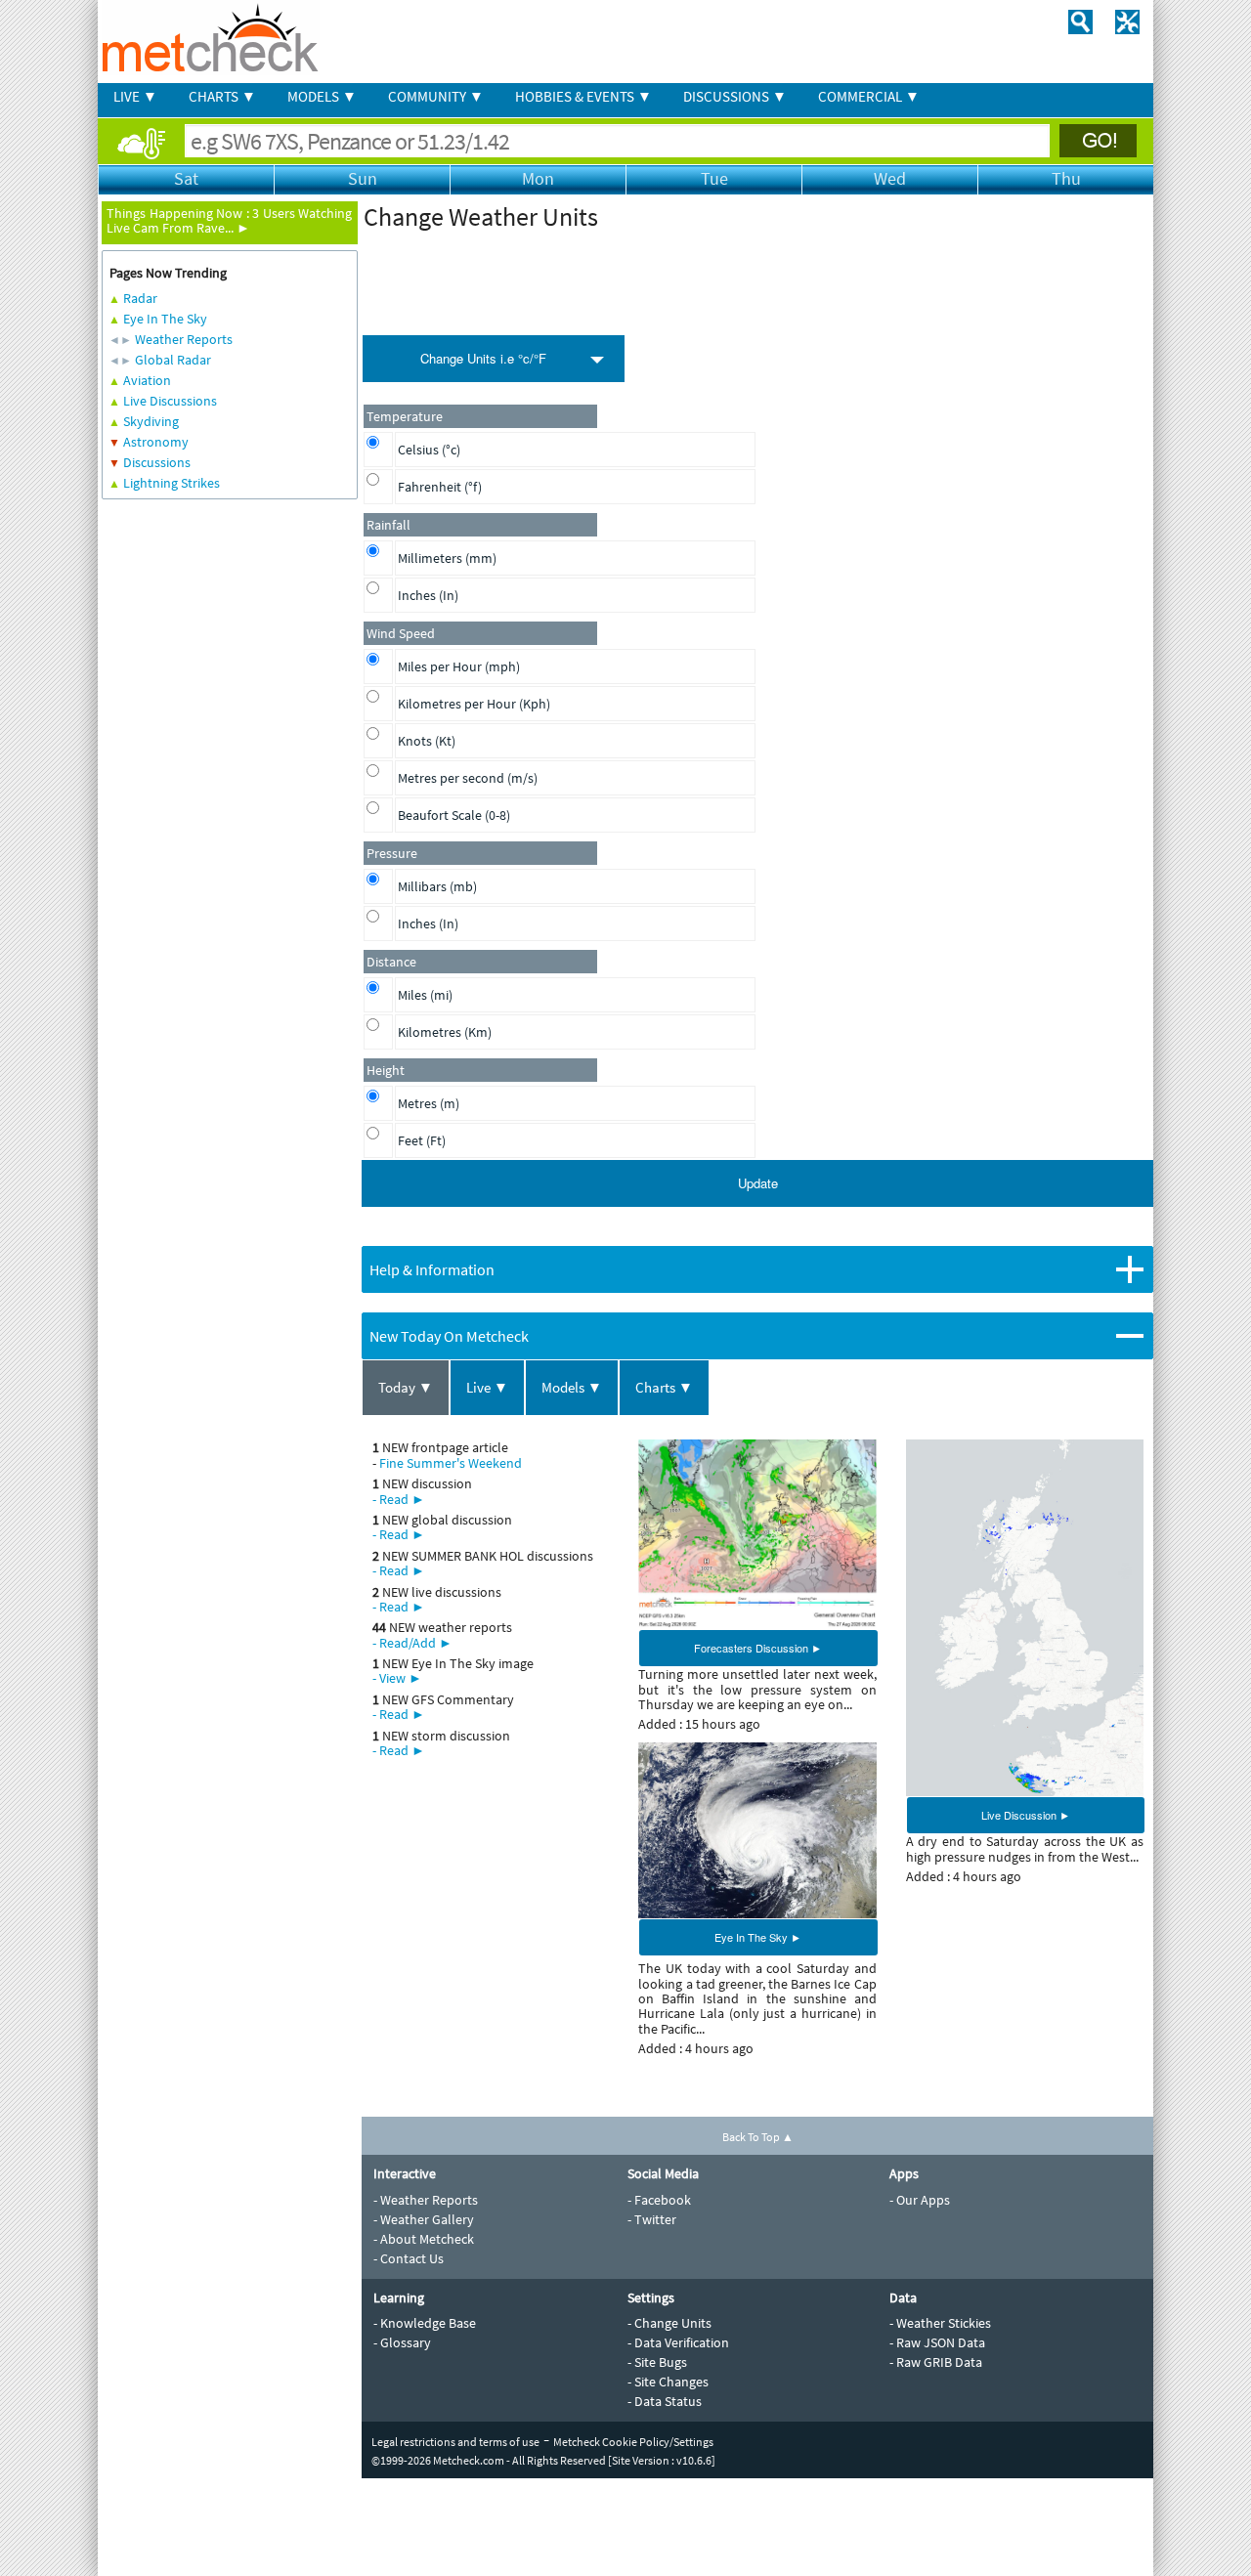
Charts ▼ (664, 1387)
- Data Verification (678, 2342)
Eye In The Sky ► (758, 1937)
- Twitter (652, 2219)
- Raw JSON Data (937, 2342)
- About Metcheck (424, 2239)
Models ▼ (572, 1387)
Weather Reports (184, 339)
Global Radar (173, 360)
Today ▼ (406, 1387)
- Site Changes (668, 2382)
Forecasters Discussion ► (758, 1648)
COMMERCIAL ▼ (869, 96)
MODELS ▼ (322, 96)
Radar (140, 298)
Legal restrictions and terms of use (455, 2442)
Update (758, 1183)
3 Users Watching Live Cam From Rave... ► (229, 220)
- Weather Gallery (424, 2219)
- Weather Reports (426, 2200)
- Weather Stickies (940, 2323)
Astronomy (156, 442)
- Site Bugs (657, 2362)
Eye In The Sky (165, 319)
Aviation (147, 380)
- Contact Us (409, 2258)
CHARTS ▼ (222, 96)
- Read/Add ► (412, 1643)
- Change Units (669, 2323)
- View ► (397, 1678)
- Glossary (402, 2342)
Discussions (157, 462)
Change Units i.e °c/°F (483, 358)
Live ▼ (487, 1387)
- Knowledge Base (425, 2323)
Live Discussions (170, 401)
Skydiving (151, 421)
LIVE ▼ (135, 96)
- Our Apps (920, 2200)
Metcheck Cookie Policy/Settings (633, 2442)
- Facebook (659, 2200)
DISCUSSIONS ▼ (735, 96)
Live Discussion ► (1026, 1815)
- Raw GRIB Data (936, 2362)
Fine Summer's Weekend (451, 1463)
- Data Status (665, 2401)
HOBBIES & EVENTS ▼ (583, 96)
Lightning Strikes (172, 483)
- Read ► (399, 1499)
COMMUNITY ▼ (436, 96)
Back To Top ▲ (758, 2137)
